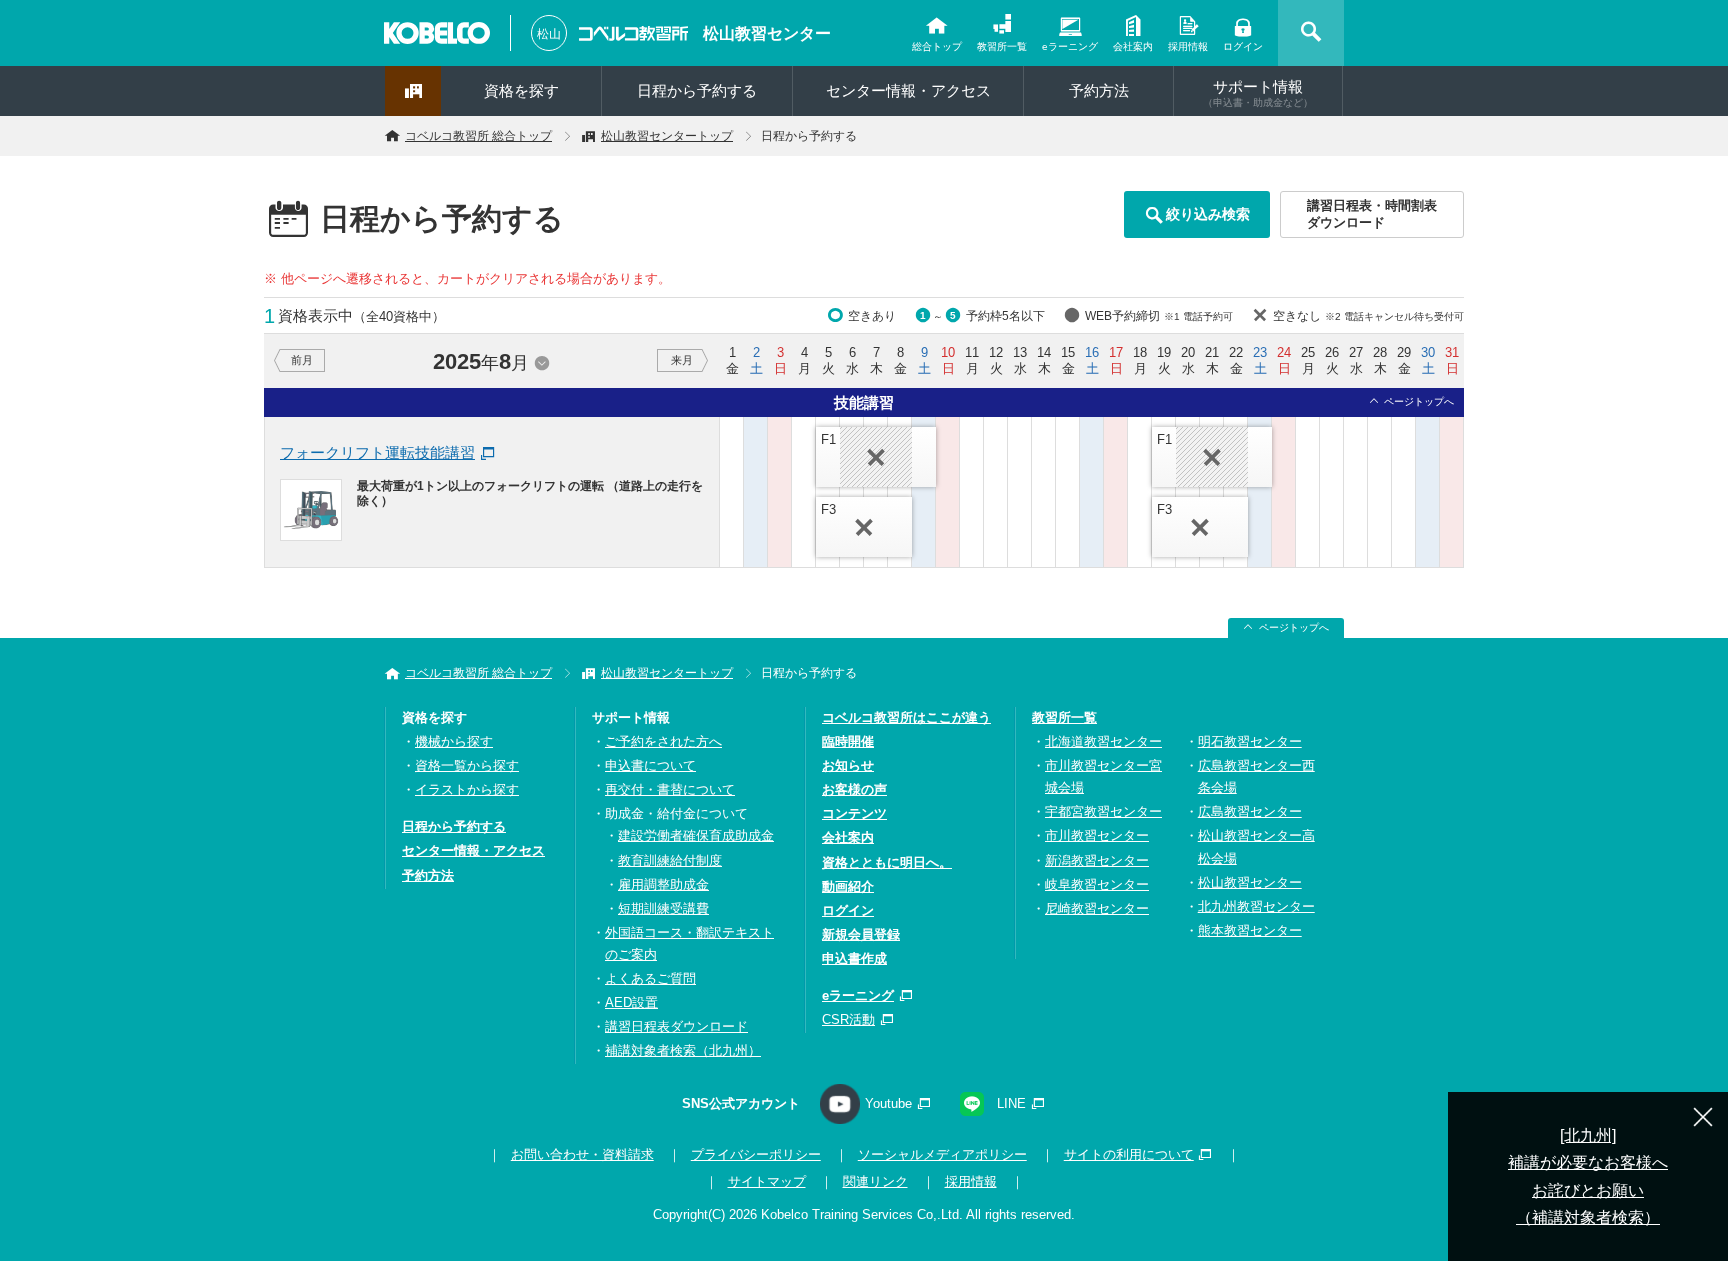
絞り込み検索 (1208, 214)
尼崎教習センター (1097, 908)
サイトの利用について (1129, 1154)
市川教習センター (1097, 835)
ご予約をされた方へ (663, 741)
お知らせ (848, 765)
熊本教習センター (1250, 930)
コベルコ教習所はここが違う (906, 717)
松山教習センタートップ (667, 136)
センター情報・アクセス (908, 90)
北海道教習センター (1103, 741)
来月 (682, 360)
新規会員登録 (861, 934)
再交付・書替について (670, 789)
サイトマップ (767, 1181)
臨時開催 (848, 741)
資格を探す (521, 90)
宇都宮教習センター (1103, 811)
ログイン (1243, 46)
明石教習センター (1250, 741)
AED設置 (631, 1002)
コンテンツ (854, 813)
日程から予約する (697, 90)
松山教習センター (767, 33)
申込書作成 (854, 958)
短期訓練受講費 (663, 908)
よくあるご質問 (650, 978)
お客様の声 (854, 789)
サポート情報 (1258, 93)
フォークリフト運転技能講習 (377, 452)
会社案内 (1133, 46)
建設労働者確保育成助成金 (696, 835)
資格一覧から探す (467, 765)
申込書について (650, 765)
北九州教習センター (1256, 906)
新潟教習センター (1097, 860)
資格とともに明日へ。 (887, 862)
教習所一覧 (1002, 46)
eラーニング (1070, 46)
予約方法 (1099, 90)
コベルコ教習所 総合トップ (478, 136)
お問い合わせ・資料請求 (582, 1154)
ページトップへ (1419, 401)
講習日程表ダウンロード (676, 1026)
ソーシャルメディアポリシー (942, 1154)
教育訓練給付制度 (670, 860)
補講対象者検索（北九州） (683, 1050)
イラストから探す (467, 789)
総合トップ (937, 46)
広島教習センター (1250, 811)
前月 (302, 360)
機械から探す (454, 741)
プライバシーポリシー (756, 1154)
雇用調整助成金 (663, 884)
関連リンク (875, 1181)
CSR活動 (848, 1019)
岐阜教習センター (1097, 884)
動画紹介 (848, 886)
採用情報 (1188, 46)
